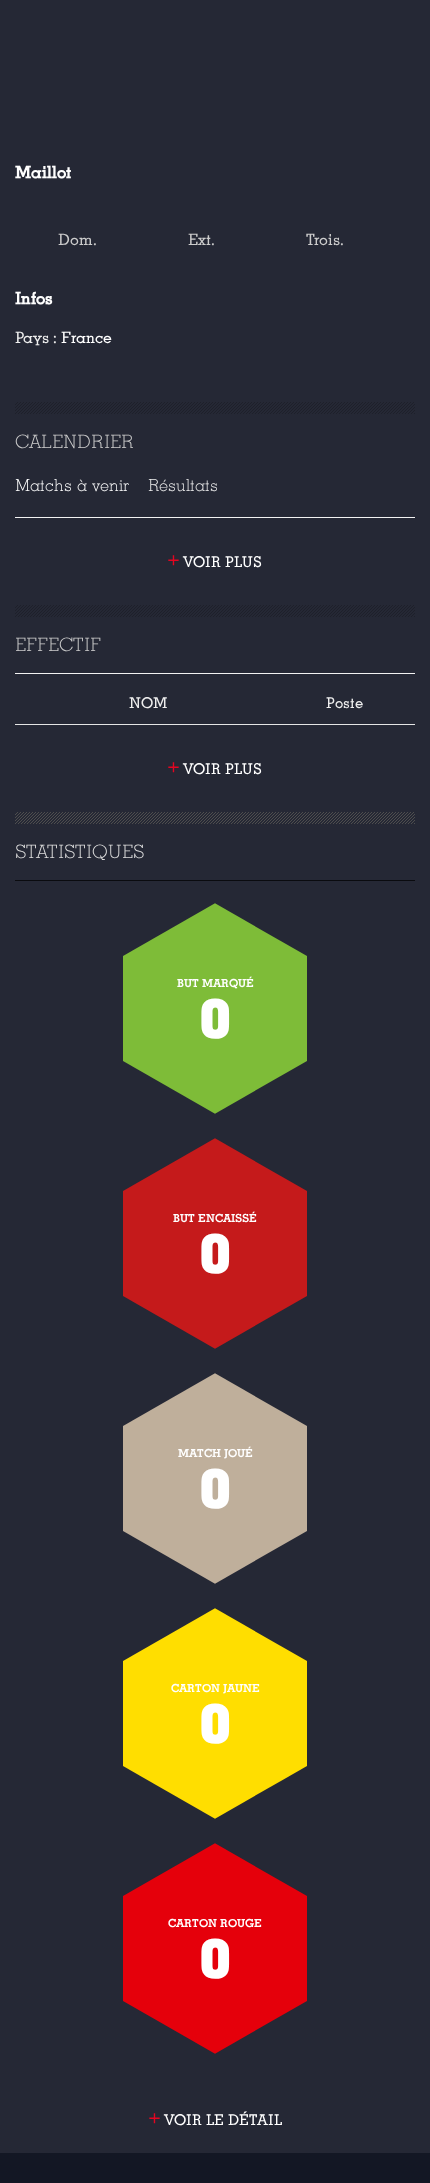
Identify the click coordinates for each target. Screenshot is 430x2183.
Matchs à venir (72, 485)
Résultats (183, 485)
